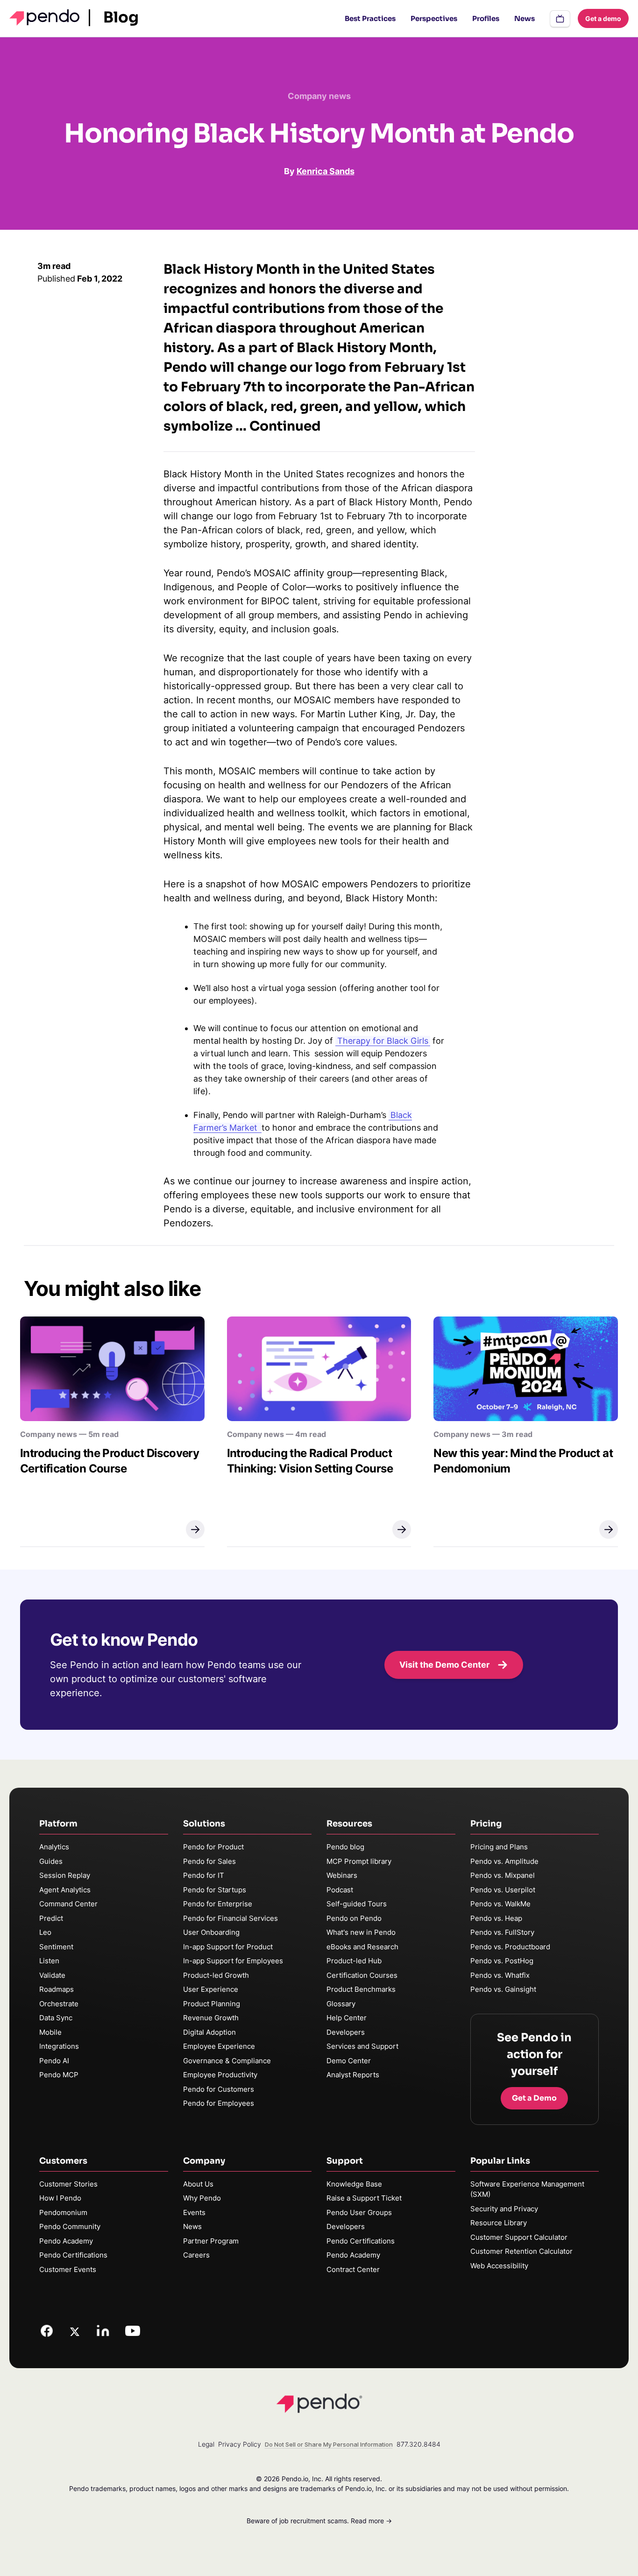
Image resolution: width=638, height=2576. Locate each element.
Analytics (54, 1847)
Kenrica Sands (326, 171)
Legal (206, 2444)
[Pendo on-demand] (560, 19)
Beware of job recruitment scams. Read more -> (319, 2521)
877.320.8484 (418, 2444)
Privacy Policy (240, 2444)
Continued (285, 426)
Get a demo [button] (603, 18)
